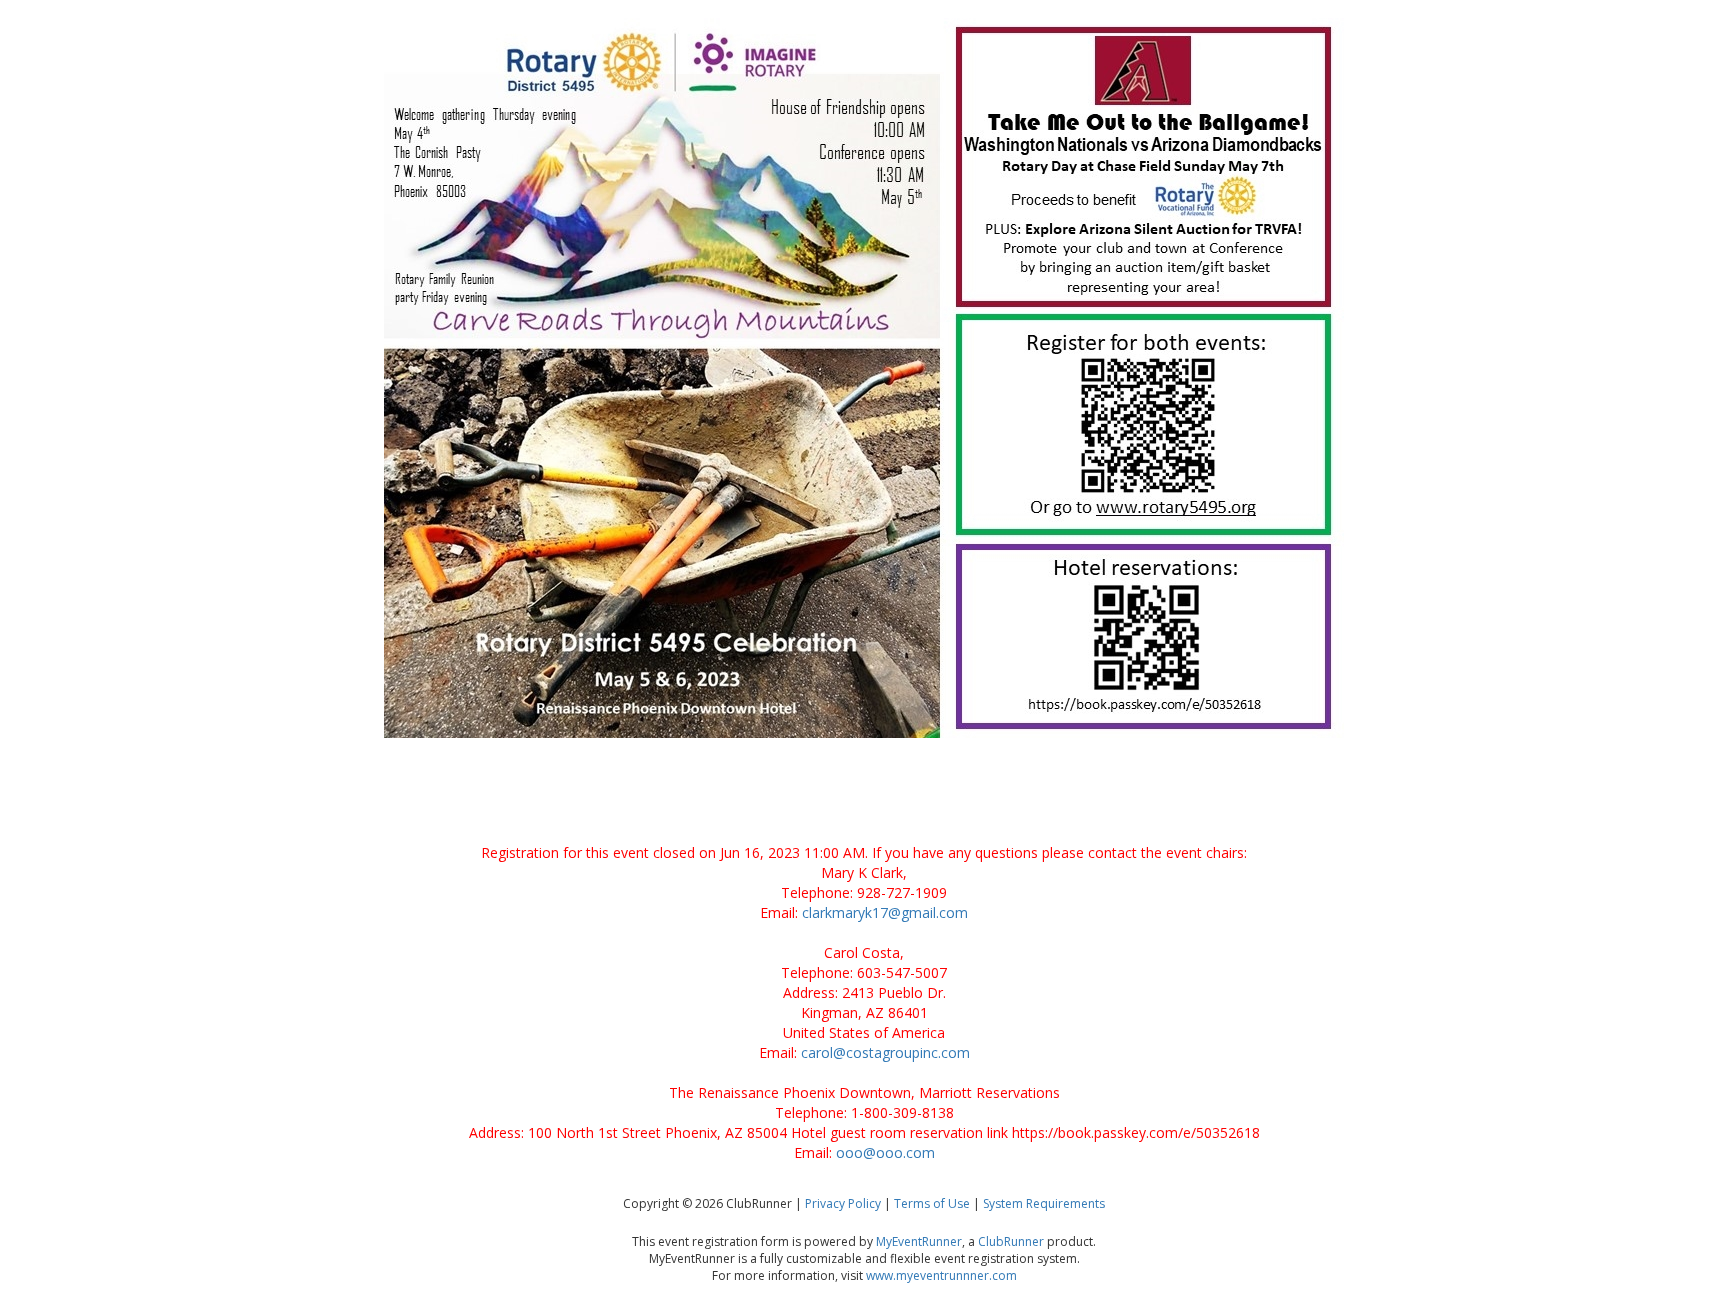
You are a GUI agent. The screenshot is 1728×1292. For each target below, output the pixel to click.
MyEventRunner (919, 1241)
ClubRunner (1011, 1241)
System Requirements (1044, 1203)
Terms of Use (932, 1203)
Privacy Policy (843, 1203)
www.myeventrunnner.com (941, 1275)
